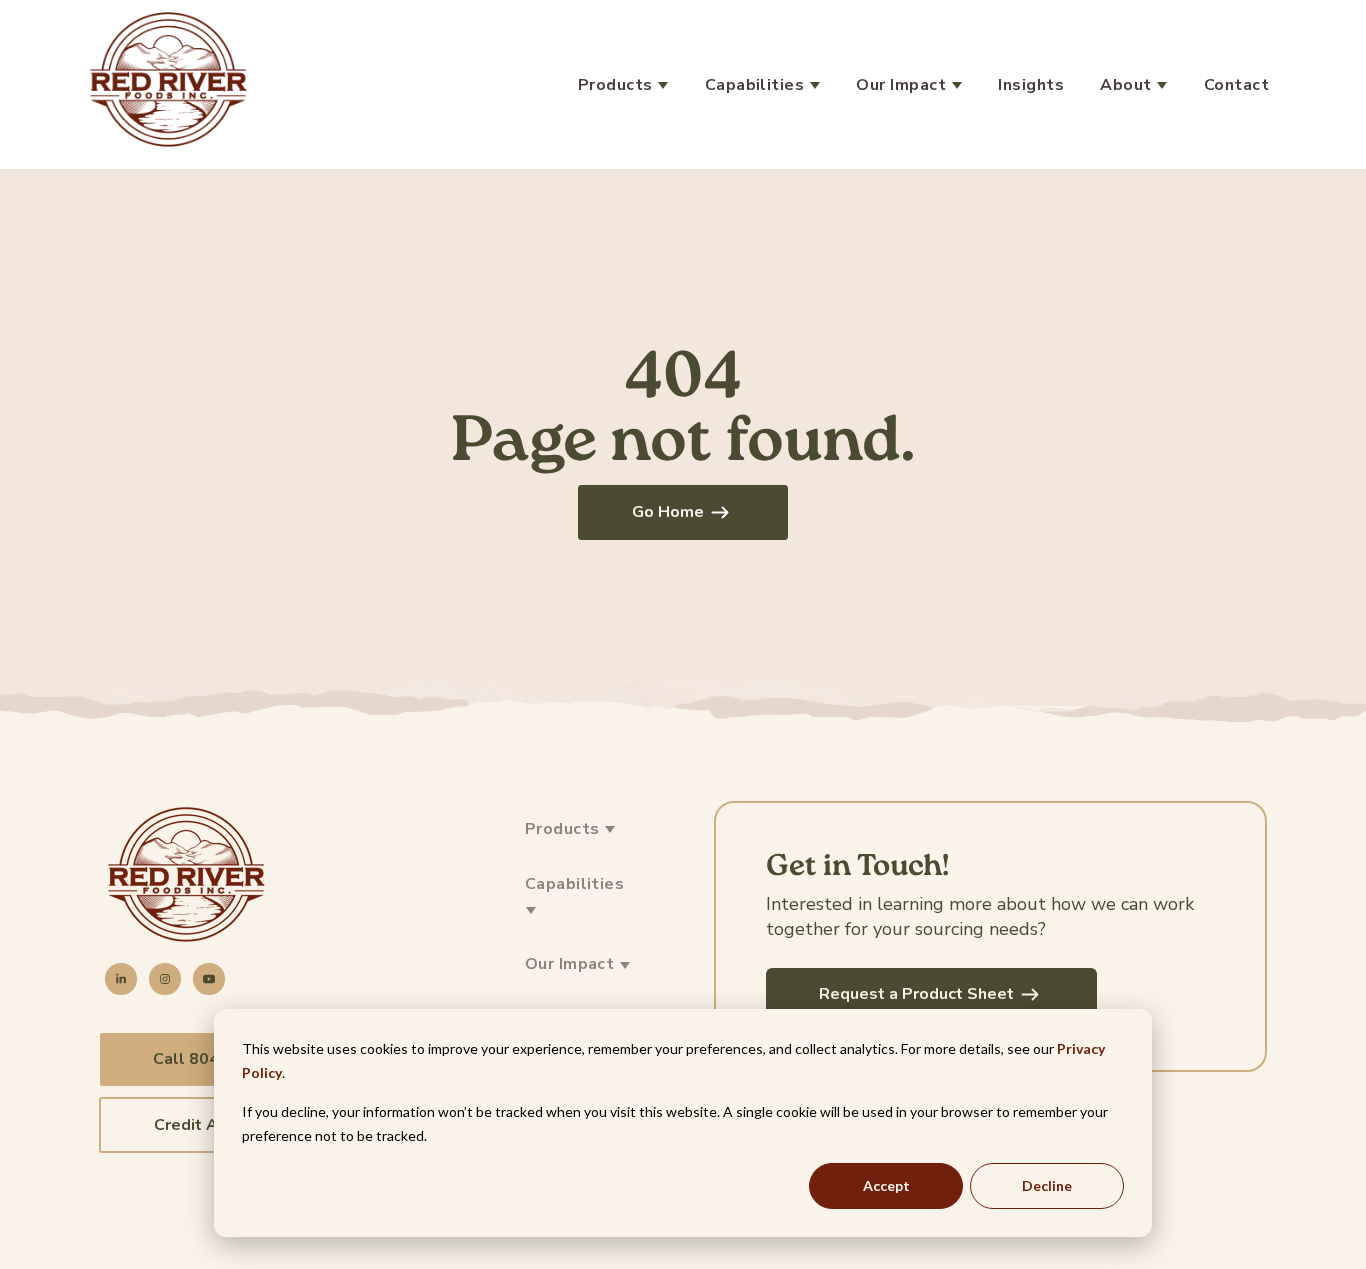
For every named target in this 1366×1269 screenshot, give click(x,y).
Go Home (668, 512)
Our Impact (903, 85)
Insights (1031, 85)
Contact (1236, 85)
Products (617, 85)
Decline (1047, 1185)
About (1128, 85)
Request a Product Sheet (916, 994)
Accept (886, 1185)
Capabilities (757, 85)
